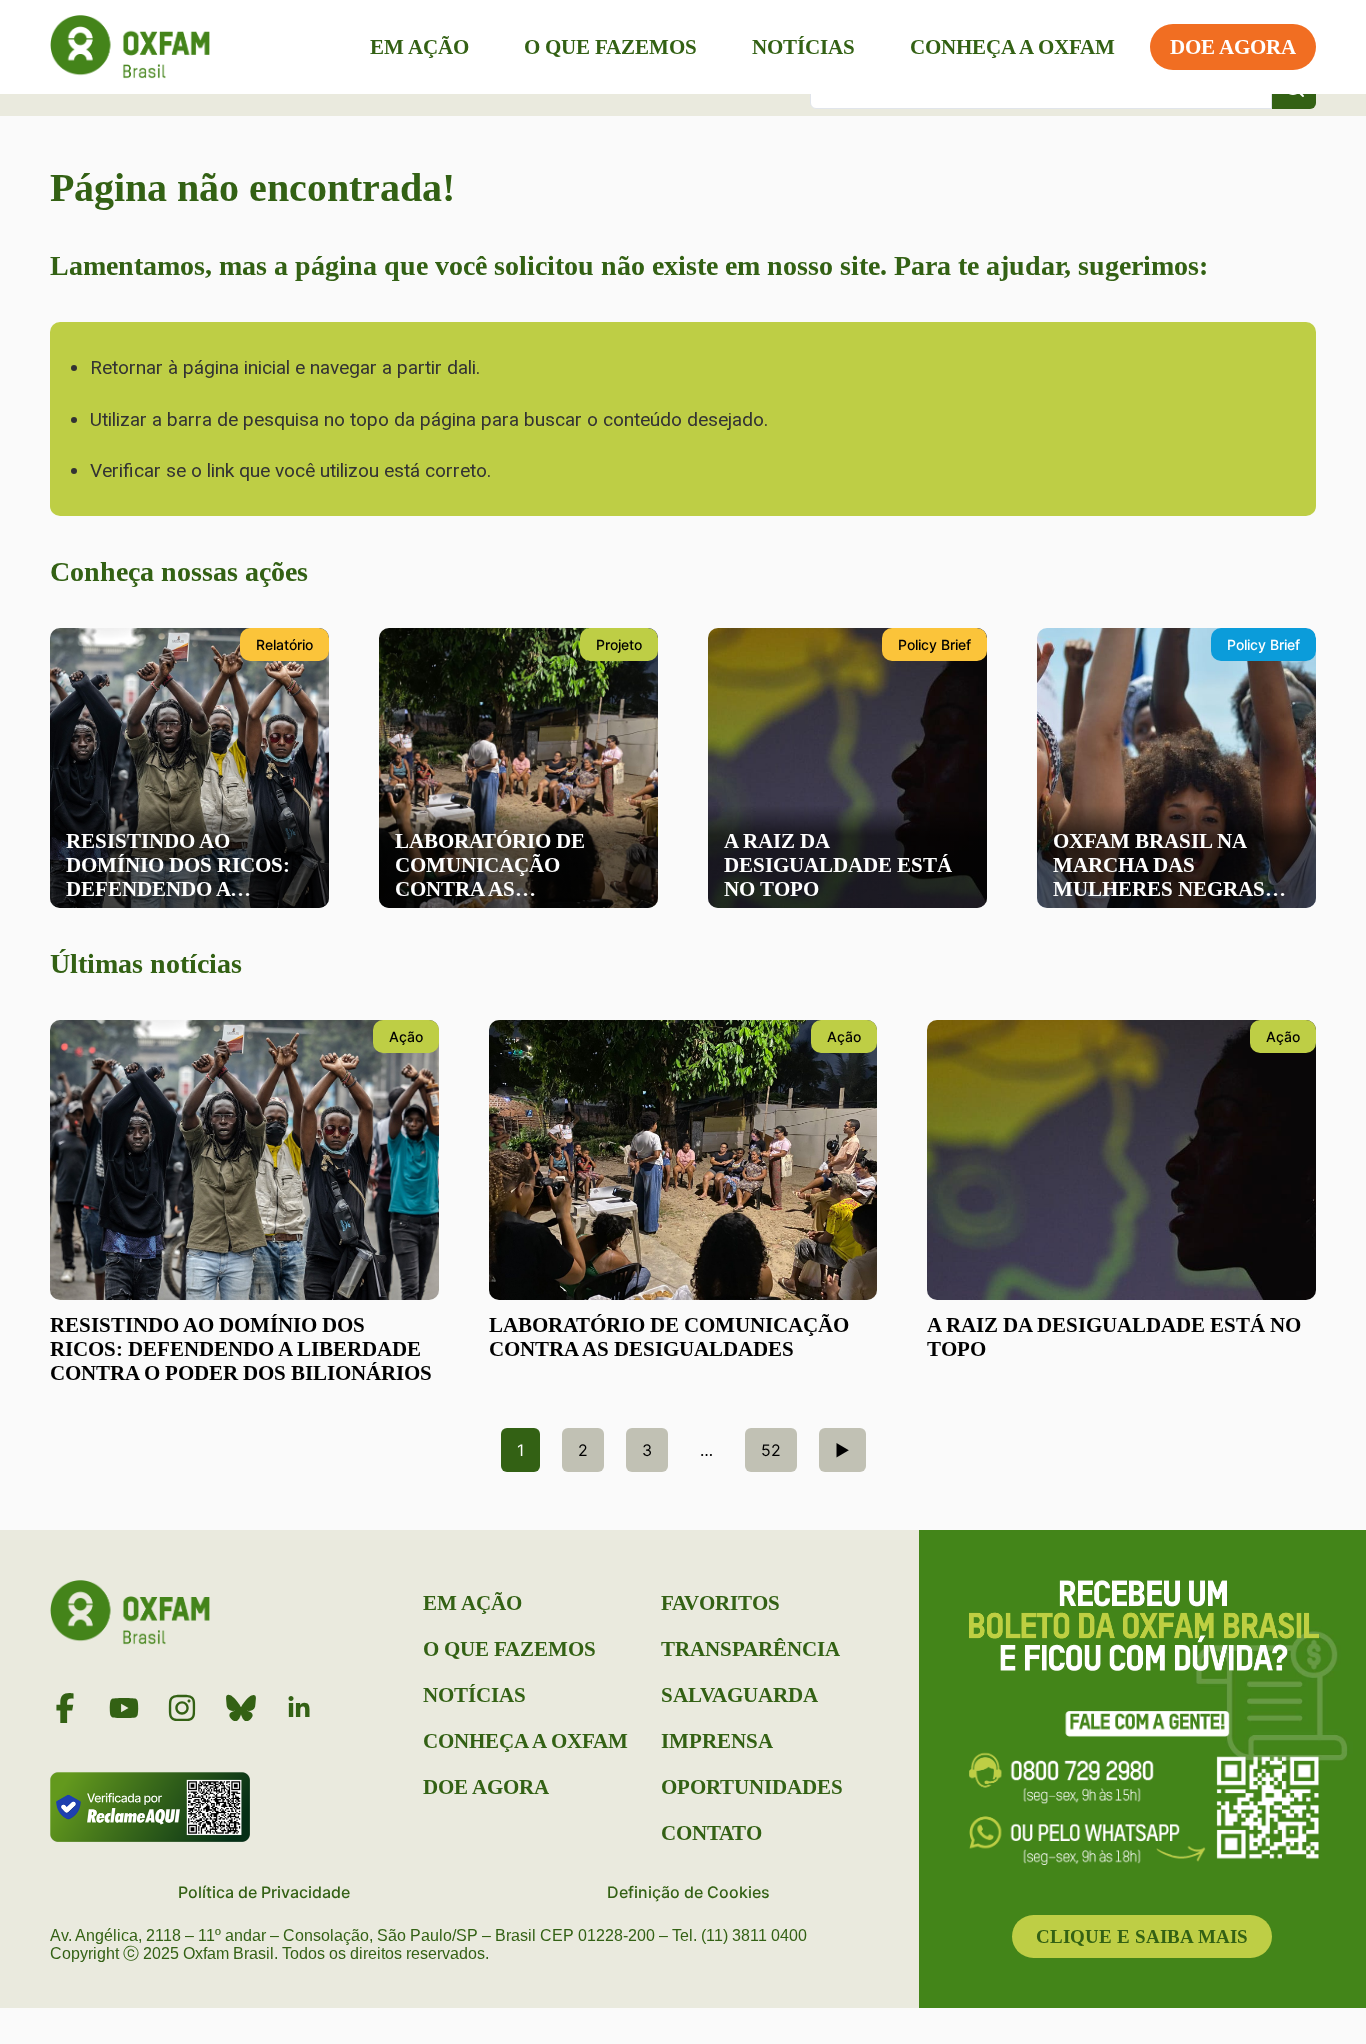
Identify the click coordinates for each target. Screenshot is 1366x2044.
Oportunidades (752, 1787)
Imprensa (717, 1741)
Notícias (803, 47)
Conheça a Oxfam (1012, 47)
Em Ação (419, 47)
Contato (711, 1833)
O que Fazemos (610, 47)
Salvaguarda (739, 1695)
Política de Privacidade (264, 1892)
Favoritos (720, 1603)
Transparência (750, 1649)
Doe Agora (1233, 47)
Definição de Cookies (688, 1892)
